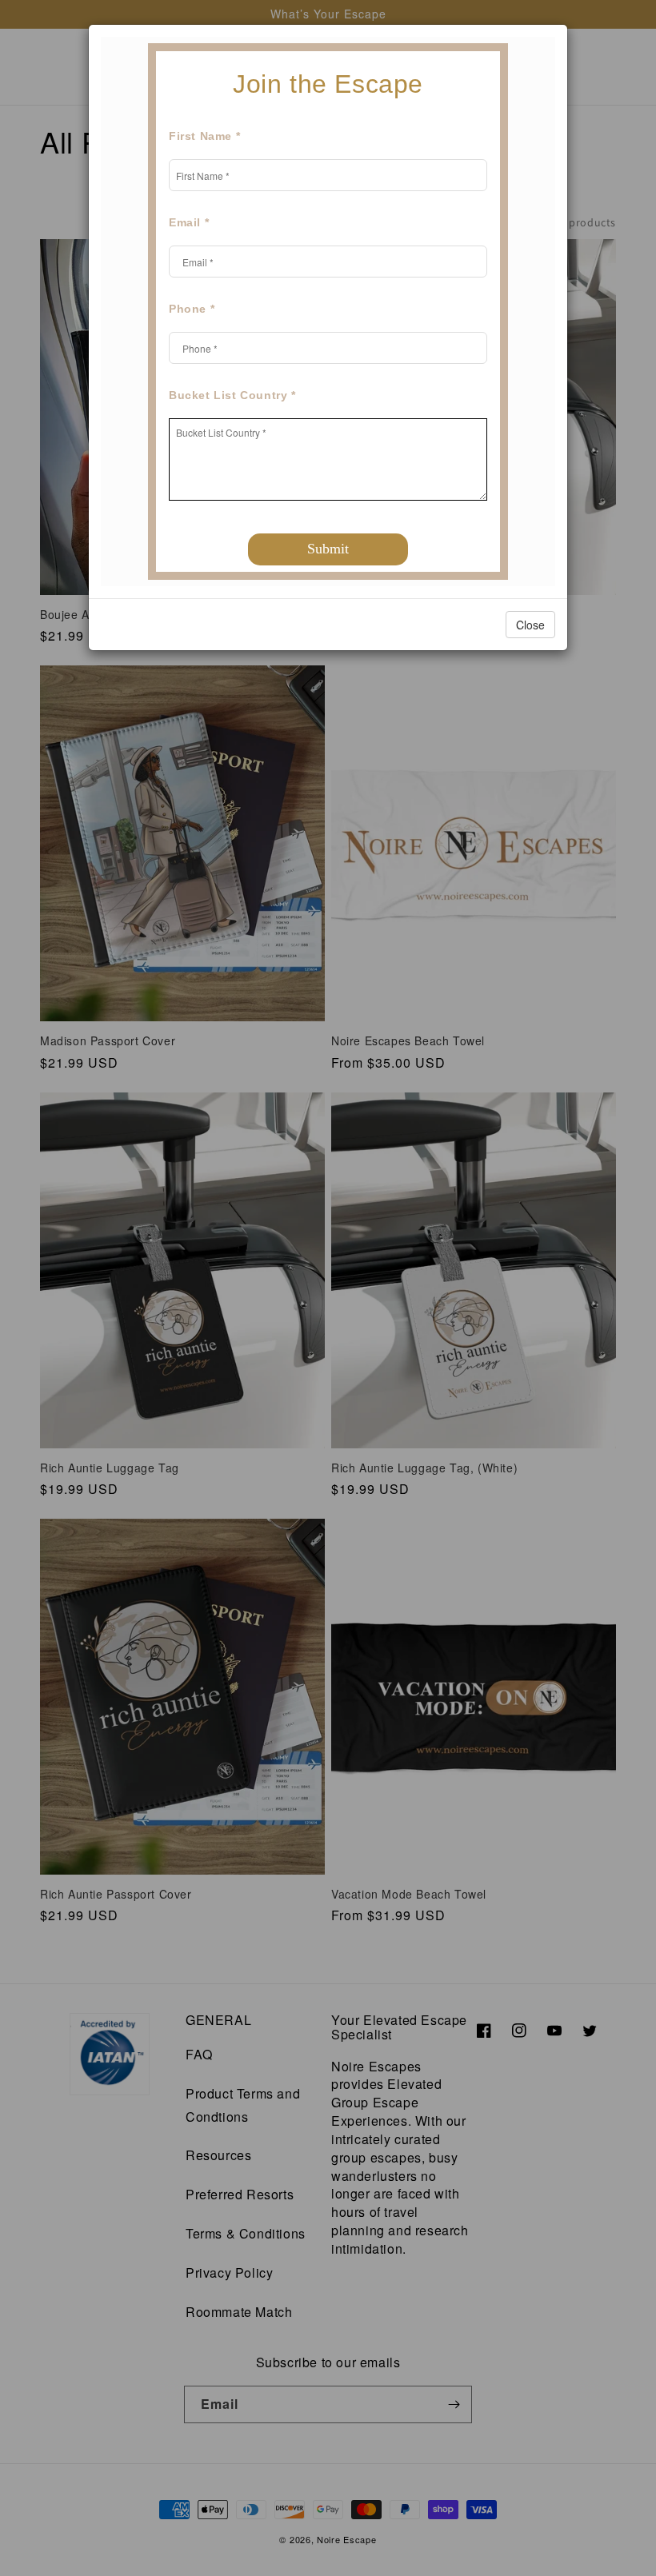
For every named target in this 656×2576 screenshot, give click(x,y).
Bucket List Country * (232, 395)
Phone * (192, 309)
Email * (189, 222)
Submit (328, 549)
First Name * (204, 136)
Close (530, 625)
